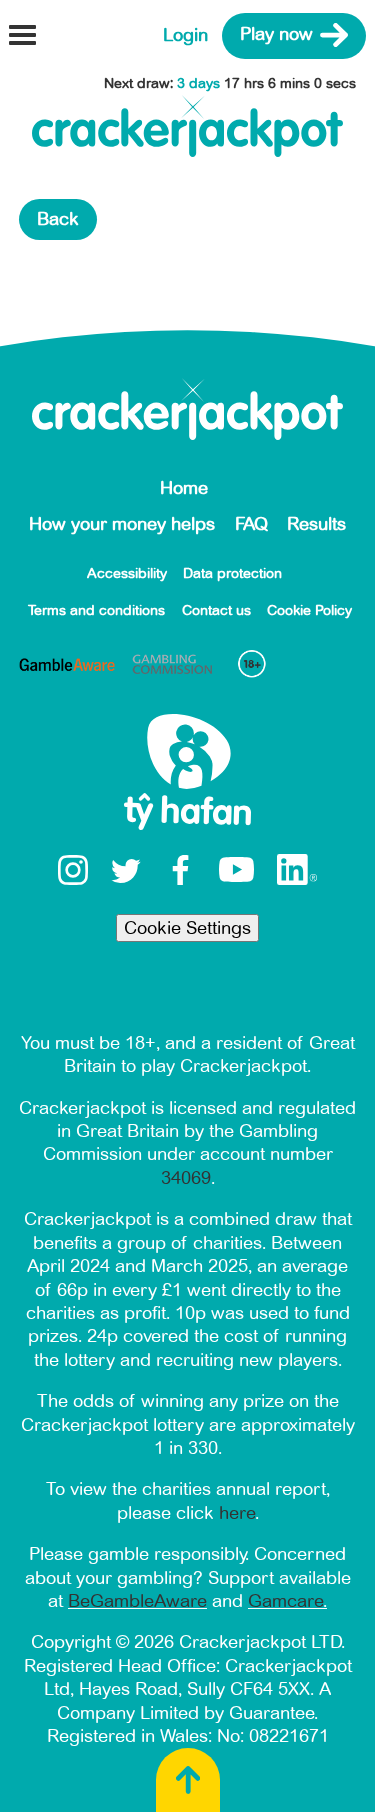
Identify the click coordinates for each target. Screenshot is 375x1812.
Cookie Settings (187, 928)
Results (316, 524)
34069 (186, 1178)
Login (185, 35)
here (237, 1513)
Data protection (232, 573)
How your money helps (122, 524)
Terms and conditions (96, 610)
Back (58, 219)
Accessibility (127, 573)
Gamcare (285, 1601)
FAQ (251, 524)
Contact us (216, 610)
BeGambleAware (137, 1601)
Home (184, 488)
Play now (276, 35)
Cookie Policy (309, 610)
